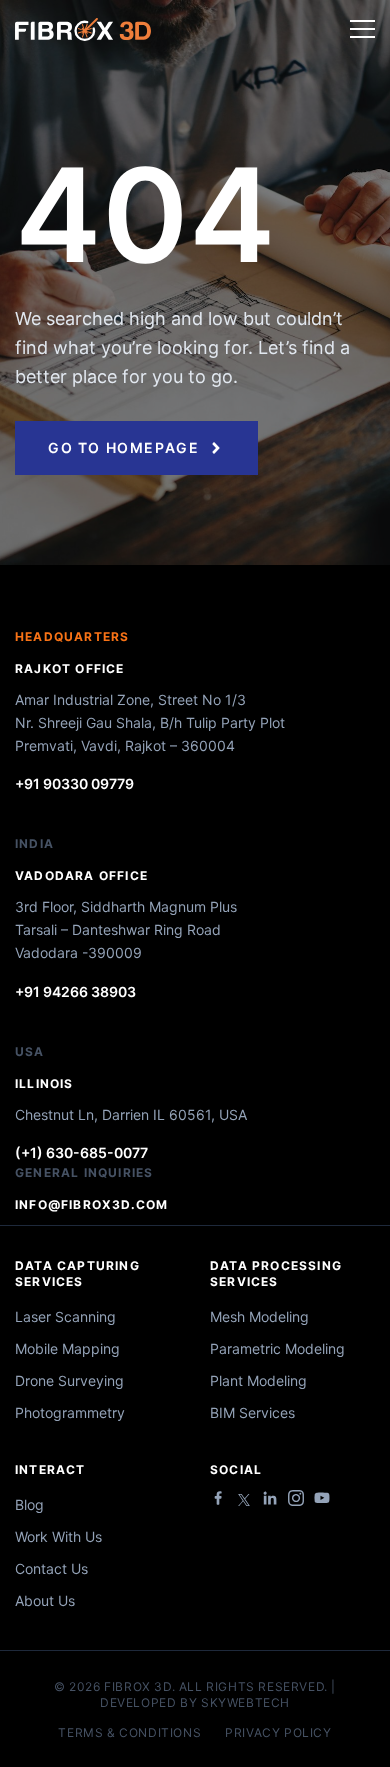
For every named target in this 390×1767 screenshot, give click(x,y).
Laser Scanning (65, 1316)
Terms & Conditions (129, 1733)
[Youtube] (322, 1498)
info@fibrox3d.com (91, 1204)
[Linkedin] (270, 1498)
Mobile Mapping (67, 1348)
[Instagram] (296, 1498)
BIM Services (252, 1412)
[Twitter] (244, 1500)
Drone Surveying (69, 1380)
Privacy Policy (278, 1733)
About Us (45, 1600)
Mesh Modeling (259, 1316)
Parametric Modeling (277, 1348)
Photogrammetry (70, 1412)
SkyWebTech (245, 1702)
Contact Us (51, 1568)
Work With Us (58, 1536)
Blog (29, 1504)
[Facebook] (218, 1498)
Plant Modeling (258, 1380)
